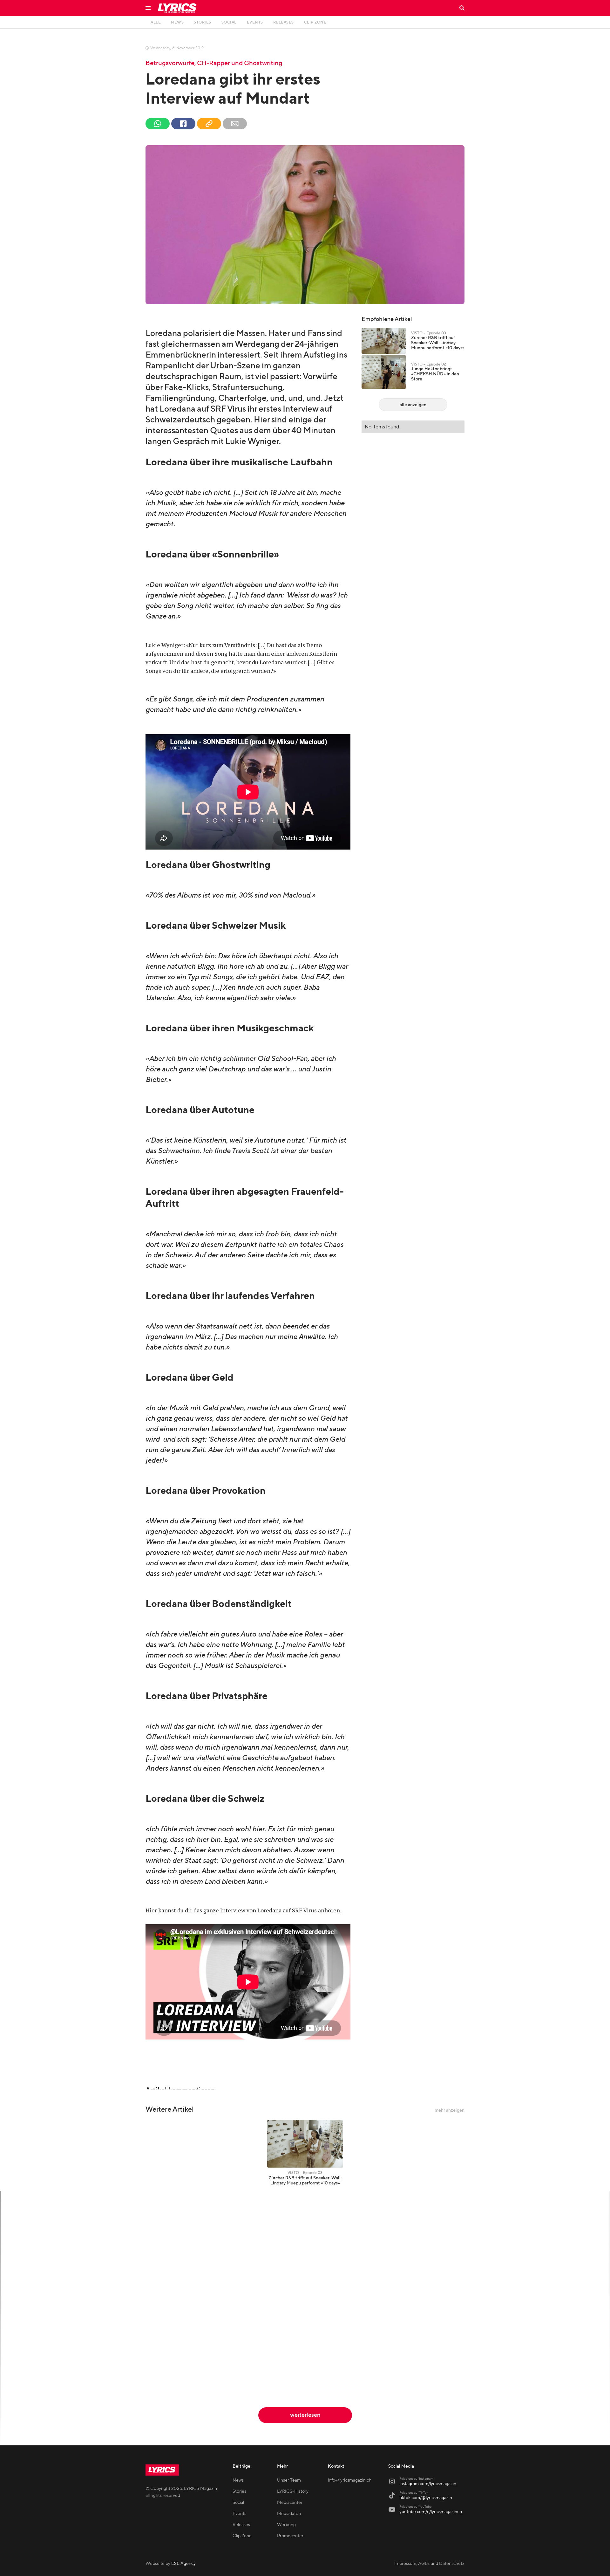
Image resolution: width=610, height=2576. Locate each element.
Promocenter (290, 2536)
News (238, 2480)
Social (238, 2503)
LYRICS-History (293, 2491)
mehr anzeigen (450, 2110)
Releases (241, 2525)
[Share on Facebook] (183, 124)
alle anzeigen (413, 405)
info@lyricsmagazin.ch (350, 2480)
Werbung (286, 2525)
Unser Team (289, 2480)
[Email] (235, 124)
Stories (239, 2491)
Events (239, 2514)
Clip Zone (242, 2536)
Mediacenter (290, 2503)
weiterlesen (305, 2415)
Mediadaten (289, 2514)
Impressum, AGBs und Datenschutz (429, 2564)
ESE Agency (183, 2564)
